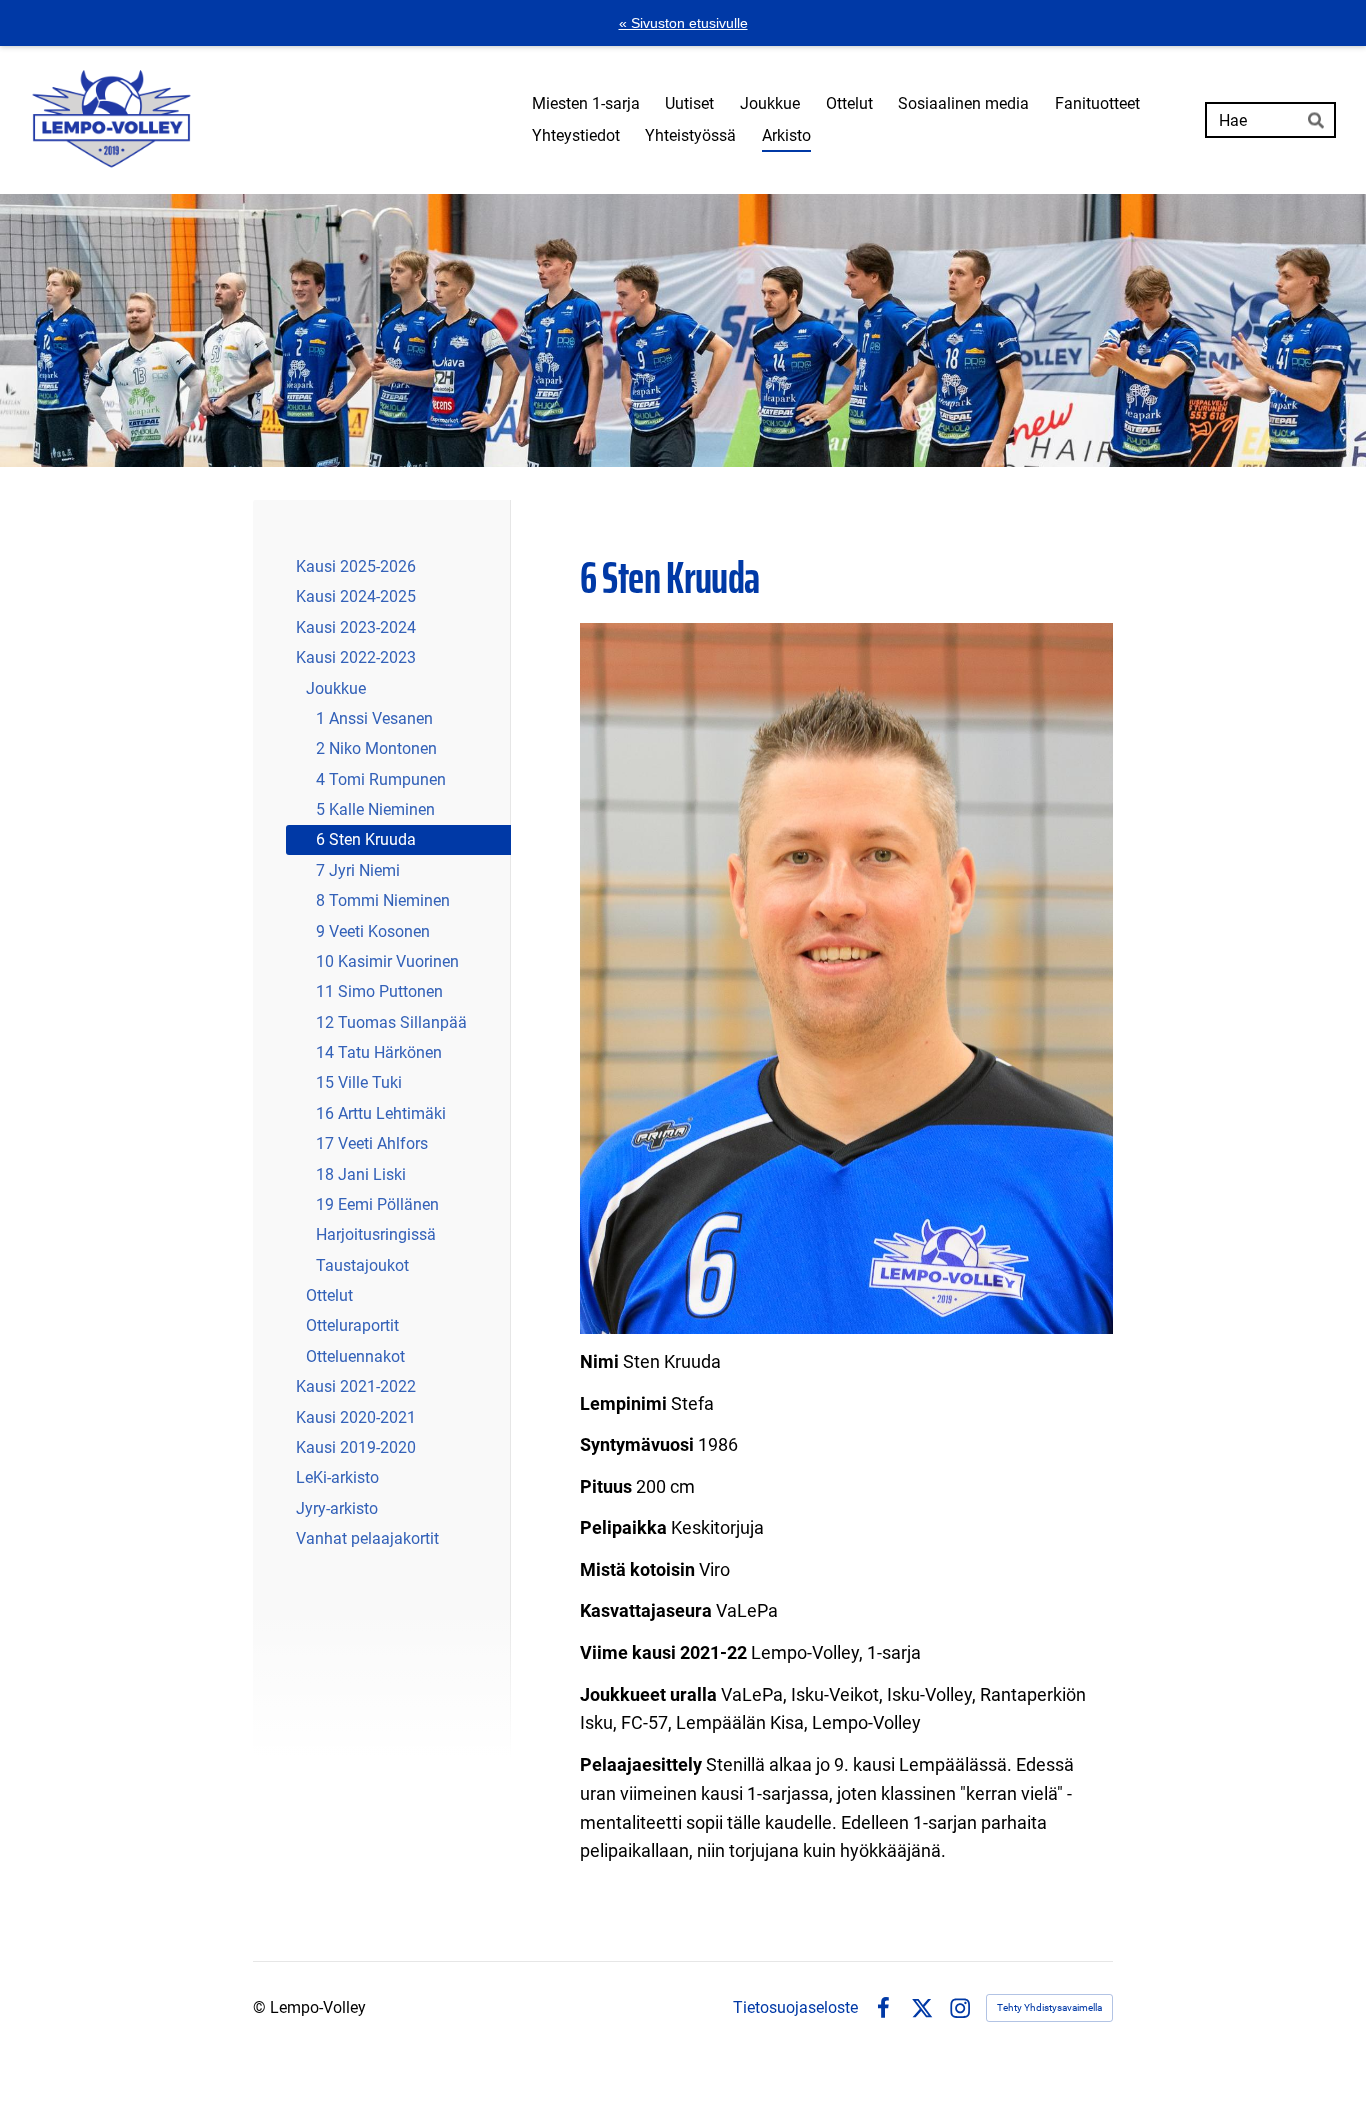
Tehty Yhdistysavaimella (1049, 2007)
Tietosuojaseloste (795, 2008)
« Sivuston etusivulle (683, 23)
